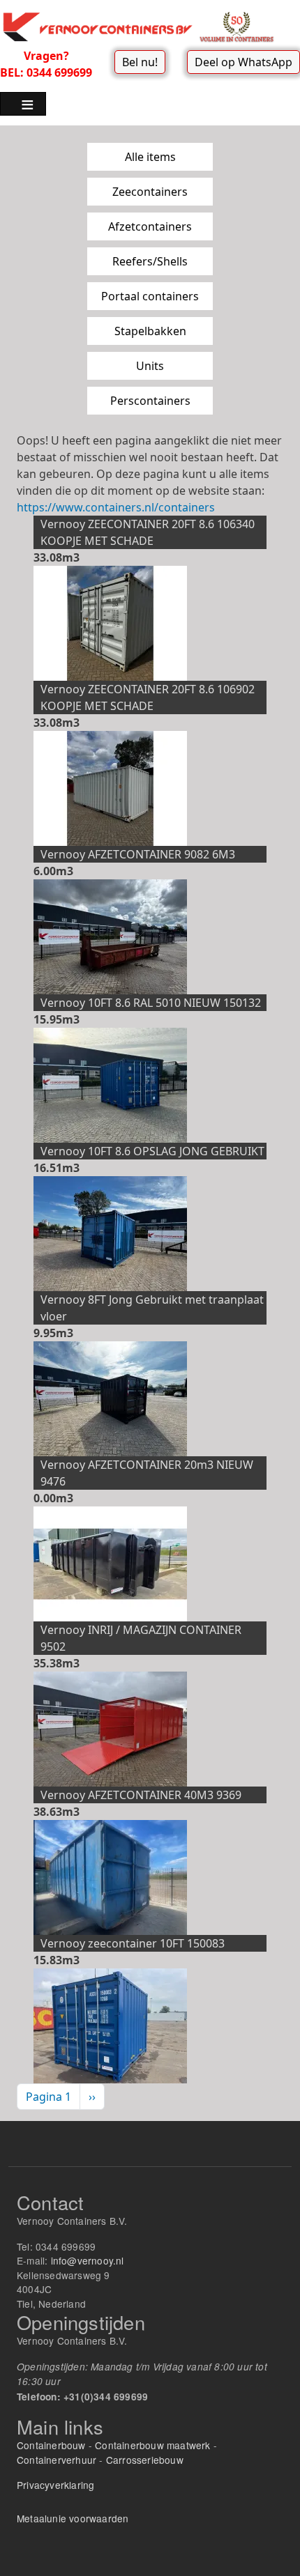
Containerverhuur (57, 2460)
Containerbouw (51, 2445)
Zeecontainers (150, 192)
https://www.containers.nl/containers (116, 507)
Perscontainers (150, 401)
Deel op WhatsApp (243, 62)
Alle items (150, 157)
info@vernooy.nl (88, 2260)
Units (150, 366)
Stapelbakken (150, 331)
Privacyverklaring (55, 2485)
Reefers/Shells (150, 261)
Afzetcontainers (150, 226)
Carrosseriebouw (145, 2460)
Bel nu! (140, 62)
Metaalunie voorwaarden (73, 2518)
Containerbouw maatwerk (152, 2445)
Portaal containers (150, 296)
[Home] (144, 26)
